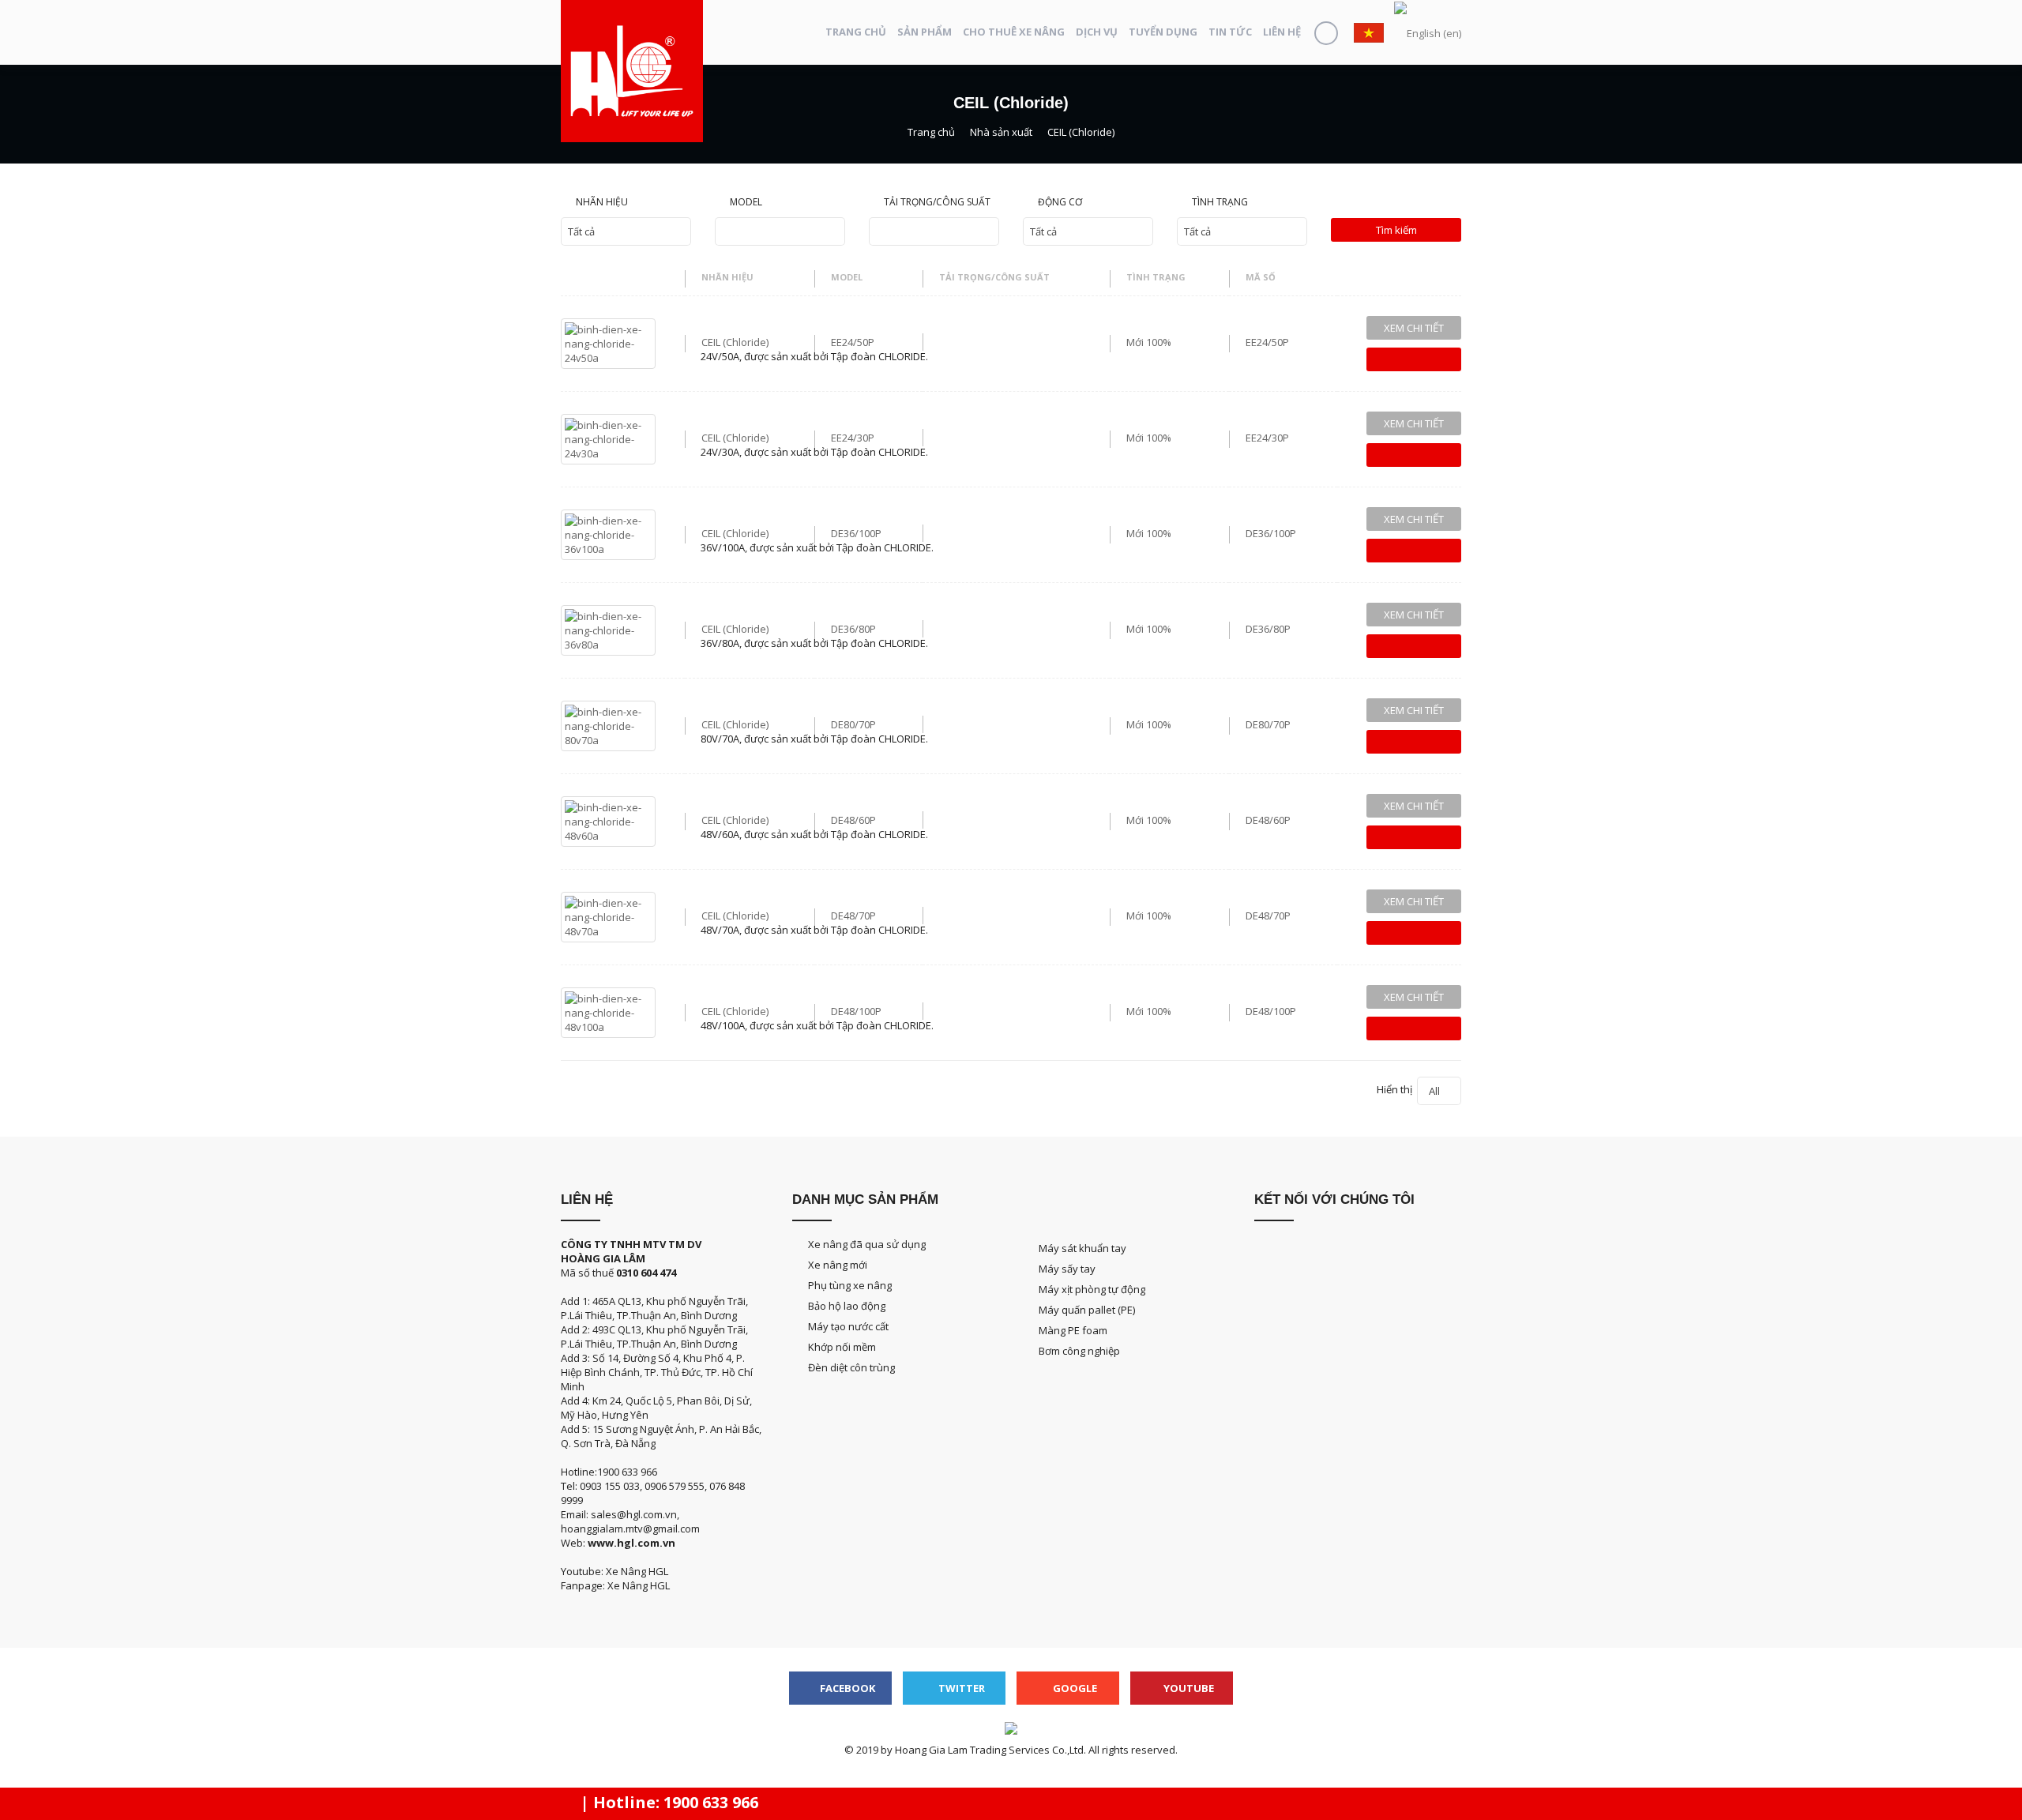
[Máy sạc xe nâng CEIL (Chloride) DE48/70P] (608, 916)
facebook (846, 1688)
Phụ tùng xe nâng (850, 1285)
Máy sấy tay (1067, 1269)
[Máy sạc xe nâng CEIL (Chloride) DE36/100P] (608, 533)
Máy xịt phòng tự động (1092, 1289)
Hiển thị (1408, 1090)
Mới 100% (1149, 342)
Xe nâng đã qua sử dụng (867, 1244)
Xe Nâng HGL (639, 1585)
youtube (1188, 1688)
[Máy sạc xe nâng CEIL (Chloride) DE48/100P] (608, 1011)
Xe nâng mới (838, 1265)
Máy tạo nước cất (848, 1326)
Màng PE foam (1073, 1330)
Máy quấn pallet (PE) (1087, 1310)
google (1074, 1688)
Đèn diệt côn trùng (851, 1367)
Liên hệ (1282, 32)
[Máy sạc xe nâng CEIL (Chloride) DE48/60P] (608, 820)
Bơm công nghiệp (1079, 1351)
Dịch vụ (1097, 32)
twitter (960, 1688)
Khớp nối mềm (842, 1347)
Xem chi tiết (1414, 328)
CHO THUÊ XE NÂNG (1014, 32)
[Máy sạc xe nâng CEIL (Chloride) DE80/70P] (608, 724)
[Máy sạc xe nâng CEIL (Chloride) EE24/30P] (608, 438)
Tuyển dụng (1163, 32)
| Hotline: (667, 1802)
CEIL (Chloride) (735, 342)
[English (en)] (1428, 32)
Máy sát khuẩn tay (1082, 1248)
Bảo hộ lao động (847, 1306)
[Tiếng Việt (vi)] (1369, 32)
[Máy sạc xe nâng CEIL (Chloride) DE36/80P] (608, 629)
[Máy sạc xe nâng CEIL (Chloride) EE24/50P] (608, 342)
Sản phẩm (925, 32)
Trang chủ (856, 32)
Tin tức (1230, 32)
